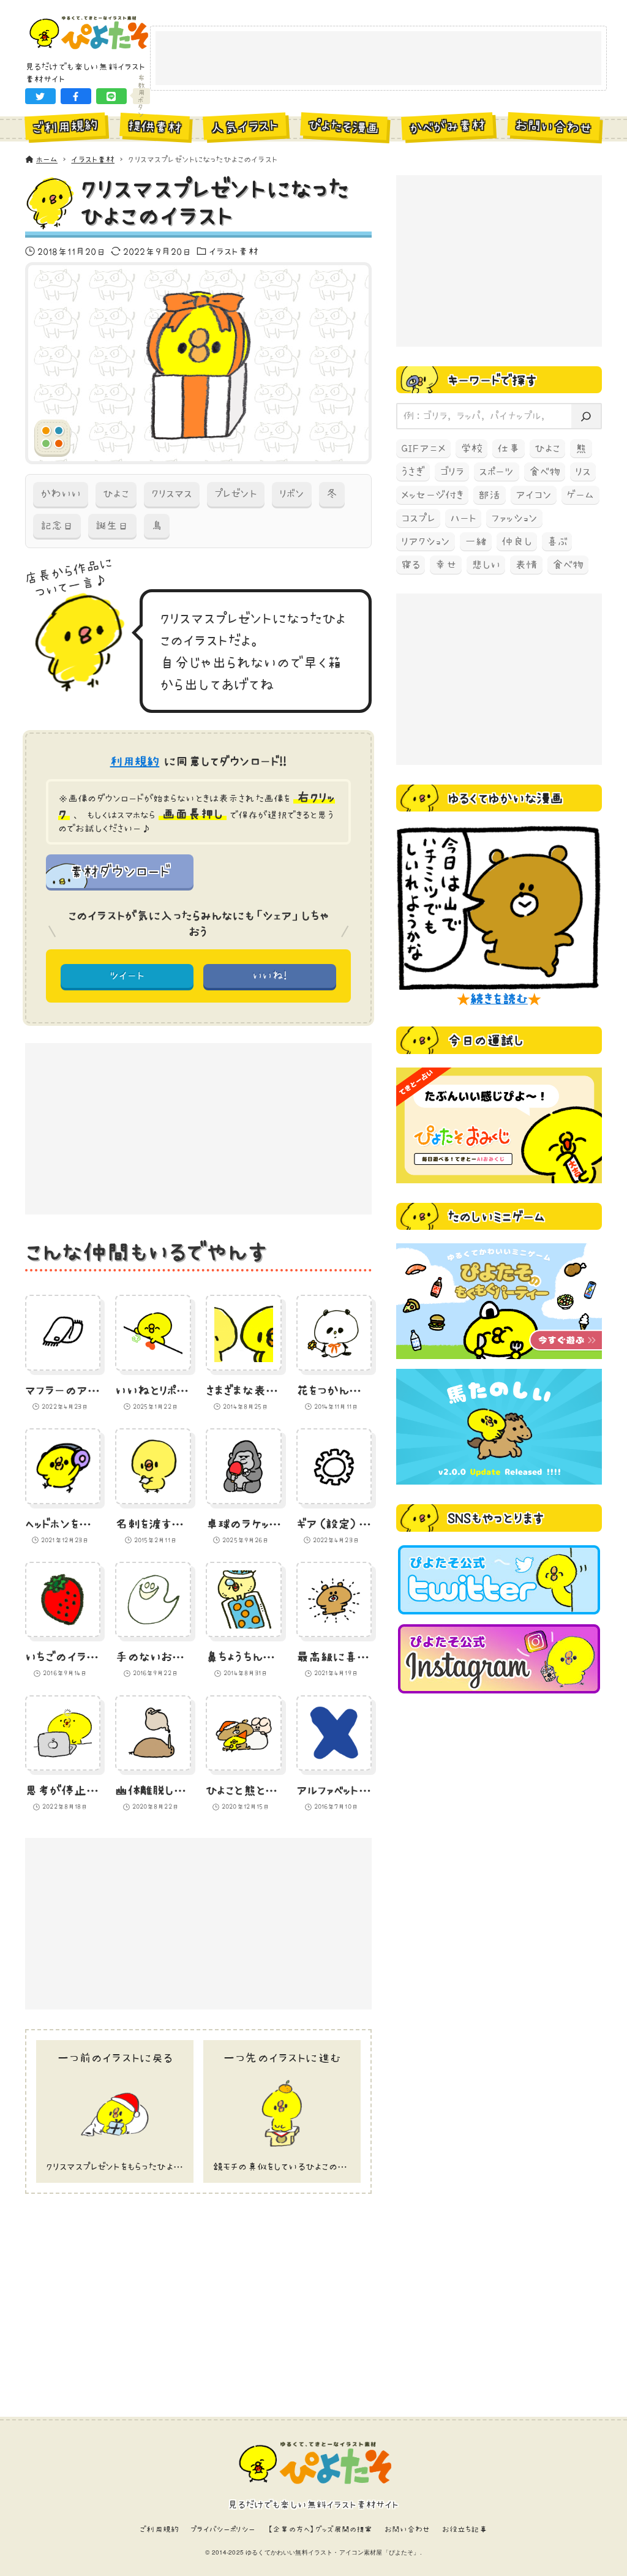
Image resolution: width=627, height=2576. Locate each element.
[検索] (586, 416)
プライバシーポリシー (223, 2529)
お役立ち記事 (465, 2529)
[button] (40, 96)
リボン (292, 494)
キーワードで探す (492, 380)
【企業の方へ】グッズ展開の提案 (320, 2529)
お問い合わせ (407, 2529)
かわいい (61, 494)
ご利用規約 (159, 2529)
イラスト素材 (234, 251)
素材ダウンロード (119, 871)
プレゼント (236, 494)
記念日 (57, 525)
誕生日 (112, 525)
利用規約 (135, 761)
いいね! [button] (270, 976)
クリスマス (172, 494)
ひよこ (116, 494)
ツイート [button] (127, 976)
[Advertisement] (378, 59)
